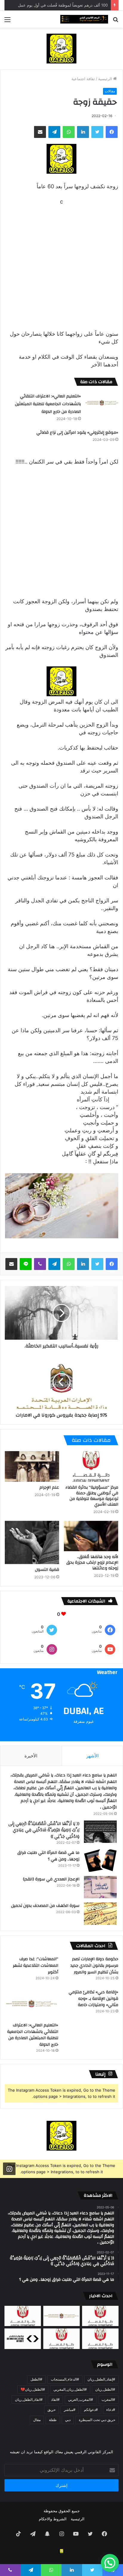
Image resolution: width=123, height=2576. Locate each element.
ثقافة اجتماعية (83, 79)
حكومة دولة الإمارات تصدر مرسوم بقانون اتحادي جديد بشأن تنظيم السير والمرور (94, 1965)
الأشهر (92, 1756)
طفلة (53, 2420)
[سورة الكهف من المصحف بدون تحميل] (100, 1914)
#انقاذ (55, 2399)
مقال (37, 2420)
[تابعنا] (9, 2169)
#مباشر (70, 2410)
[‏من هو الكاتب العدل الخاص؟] (100, 2339)
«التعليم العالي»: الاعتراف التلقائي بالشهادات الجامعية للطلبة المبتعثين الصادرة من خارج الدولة (48, 404)
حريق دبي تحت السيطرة (97, 2420)
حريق (51, 2410)
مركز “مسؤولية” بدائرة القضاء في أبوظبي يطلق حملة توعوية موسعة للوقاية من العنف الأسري (92, 1496)
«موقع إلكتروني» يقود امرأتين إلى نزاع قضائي (77, 433)
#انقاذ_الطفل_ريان (29, 2399)
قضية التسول (47, 1570)
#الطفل (36, 2379)
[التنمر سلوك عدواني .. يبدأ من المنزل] (23, 2316)
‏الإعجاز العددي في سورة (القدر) (51, 1879)
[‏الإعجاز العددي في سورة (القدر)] (100, 1887)
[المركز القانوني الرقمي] (84, 19)
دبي (68, 2420)
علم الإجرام (49, 1487)
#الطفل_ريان (105, 2389)
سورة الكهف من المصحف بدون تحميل (45, 1906)
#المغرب (108, 2399)
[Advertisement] (61, 267)
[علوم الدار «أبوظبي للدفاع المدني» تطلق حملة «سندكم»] (23, 2339)
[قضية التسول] (32, 1543)
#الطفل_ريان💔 (33, 2389)
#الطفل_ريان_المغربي (70, 2389)
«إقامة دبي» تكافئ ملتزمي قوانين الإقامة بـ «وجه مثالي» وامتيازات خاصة (93, 1999)
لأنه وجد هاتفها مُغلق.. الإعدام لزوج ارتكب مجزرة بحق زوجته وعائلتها (92, 1563)
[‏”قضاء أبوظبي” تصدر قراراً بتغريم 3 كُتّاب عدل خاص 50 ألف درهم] (61, 2339)
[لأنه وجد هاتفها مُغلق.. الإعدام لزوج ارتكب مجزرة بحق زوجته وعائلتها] (91, 1536)
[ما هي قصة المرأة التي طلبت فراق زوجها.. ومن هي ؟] (100, 1861)
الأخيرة (31, 1756)
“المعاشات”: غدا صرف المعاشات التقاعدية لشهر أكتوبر (36, 1965)
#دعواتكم (91, 2410)
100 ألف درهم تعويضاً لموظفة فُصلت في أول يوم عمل (63, 5)
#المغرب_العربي (81, 2399)
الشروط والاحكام (53, 2519)
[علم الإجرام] (32, 1466)
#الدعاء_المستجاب (65, 2379)
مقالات (110, 91)
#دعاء (111, 2410)
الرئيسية (106, 79)
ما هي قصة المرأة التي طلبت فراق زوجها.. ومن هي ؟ (48, 1856)
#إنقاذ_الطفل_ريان (101, 2379)
